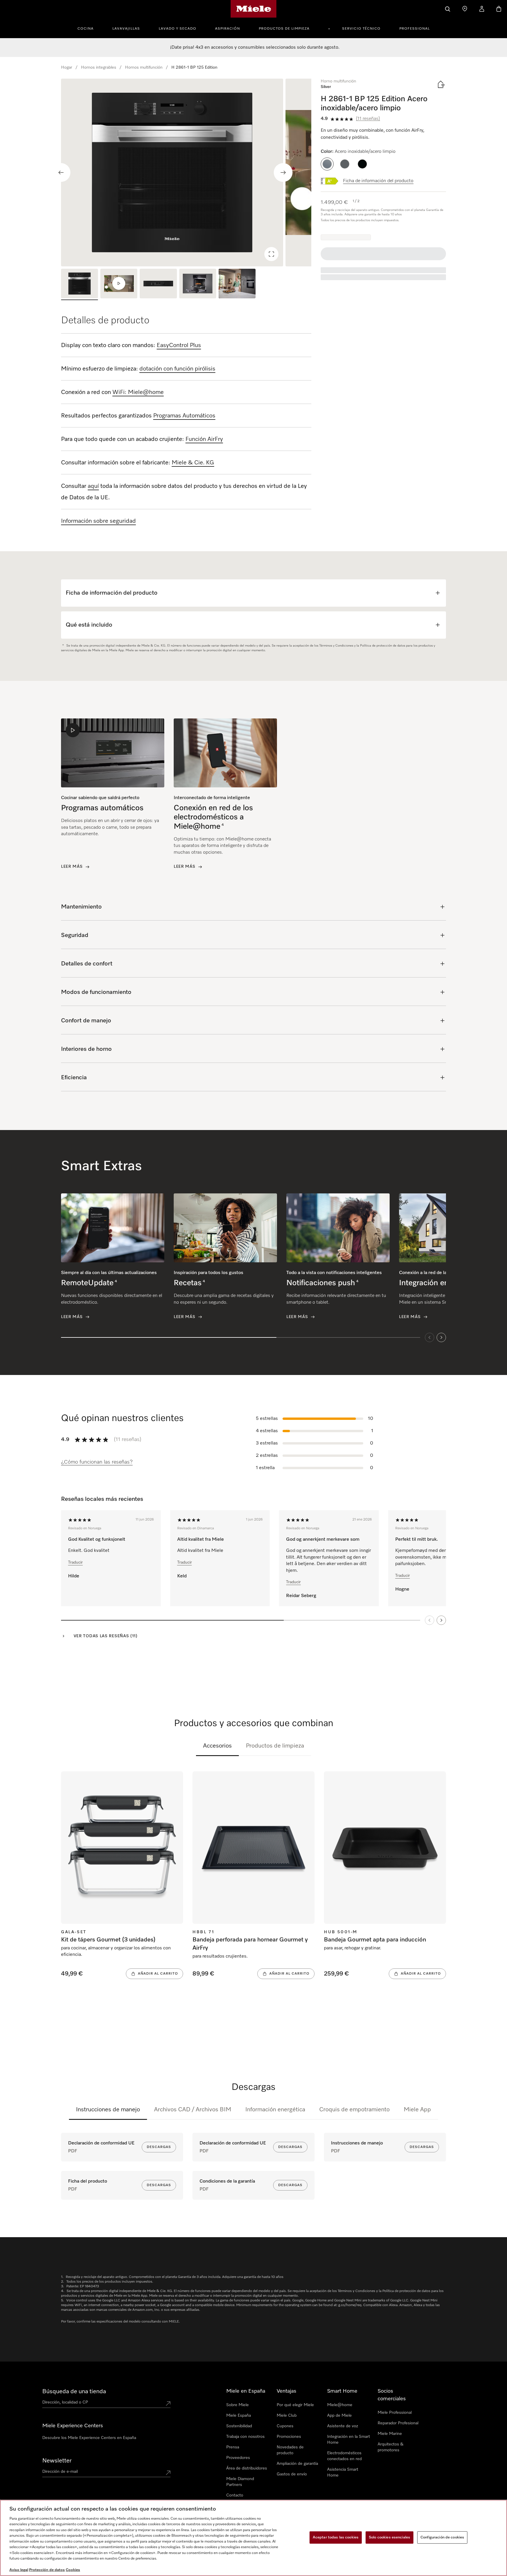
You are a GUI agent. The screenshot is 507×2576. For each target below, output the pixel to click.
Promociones (289, 2437)
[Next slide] (283, 172)
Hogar (67, 67)
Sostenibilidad (239, 2426)
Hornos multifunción (144, 67)
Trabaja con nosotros (245, 2437)
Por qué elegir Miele (295, 2405)
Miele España (239, 2416)
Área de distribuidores (247, 2468)
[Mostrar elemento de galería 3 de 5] (158, 284)
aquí (93, 486)
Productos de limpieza (284, 29)
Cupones (285, 2426)
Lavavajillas (126, 29)
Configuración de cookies (442, 2537)
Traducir (75, 1562)
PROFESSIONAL (415, 29)
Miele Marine (390, 2434)
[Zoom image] (271, 254)
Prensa (233, 2447)
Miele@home (340, 2405)
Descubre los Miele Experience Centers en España (89, 2438)
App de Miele (339, 2416)
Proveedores (238, 2458)
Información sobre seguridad (98, 521)
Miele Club (287, 2416)
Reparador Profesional (398, 2423)
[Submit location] (168, 2404)
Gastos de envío (292, 2474)
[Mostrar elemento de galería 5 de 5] (237, 284)
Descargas (159, 2147)
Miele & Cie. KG (193, 463)
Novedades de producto (290, 2450)
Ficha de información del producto (378, 181)
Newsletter (57, 2461)
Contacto (235, 2495)
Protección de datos (47, 2570)
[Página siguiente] (441, 1620)
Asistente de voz (343, 2426)
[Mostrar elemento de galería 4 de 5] (198, 284)
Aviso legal (19, 2570)
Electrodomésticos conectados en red (344, 2456)
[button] (327, 164)
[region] (186, 172)
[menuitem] (89, 28)
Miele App (417, 2110)
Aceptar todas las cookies (336, 2537)
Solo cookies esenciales (389, 2537)
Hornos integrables (99, 67)
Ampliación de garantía (297, 2464)
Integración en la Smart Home (349, 2440)
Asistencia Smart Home (343, 2472)
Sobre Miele (238, 2405)
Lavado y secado (178, 29)
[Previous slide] (61, 172)
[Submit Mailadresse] (168, 2473)
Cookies (73, 2570)
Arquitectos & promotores (391, 2447)
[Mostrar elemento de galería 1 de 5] (80, 284)
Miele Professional (395, 2413)
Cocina (86, 29)
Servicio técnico (361, 29)
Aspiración (228, 29)
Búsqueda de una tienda (74, 2391)
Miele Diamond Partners (240, 2482)
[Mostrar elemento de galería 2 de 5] (119, 284)
